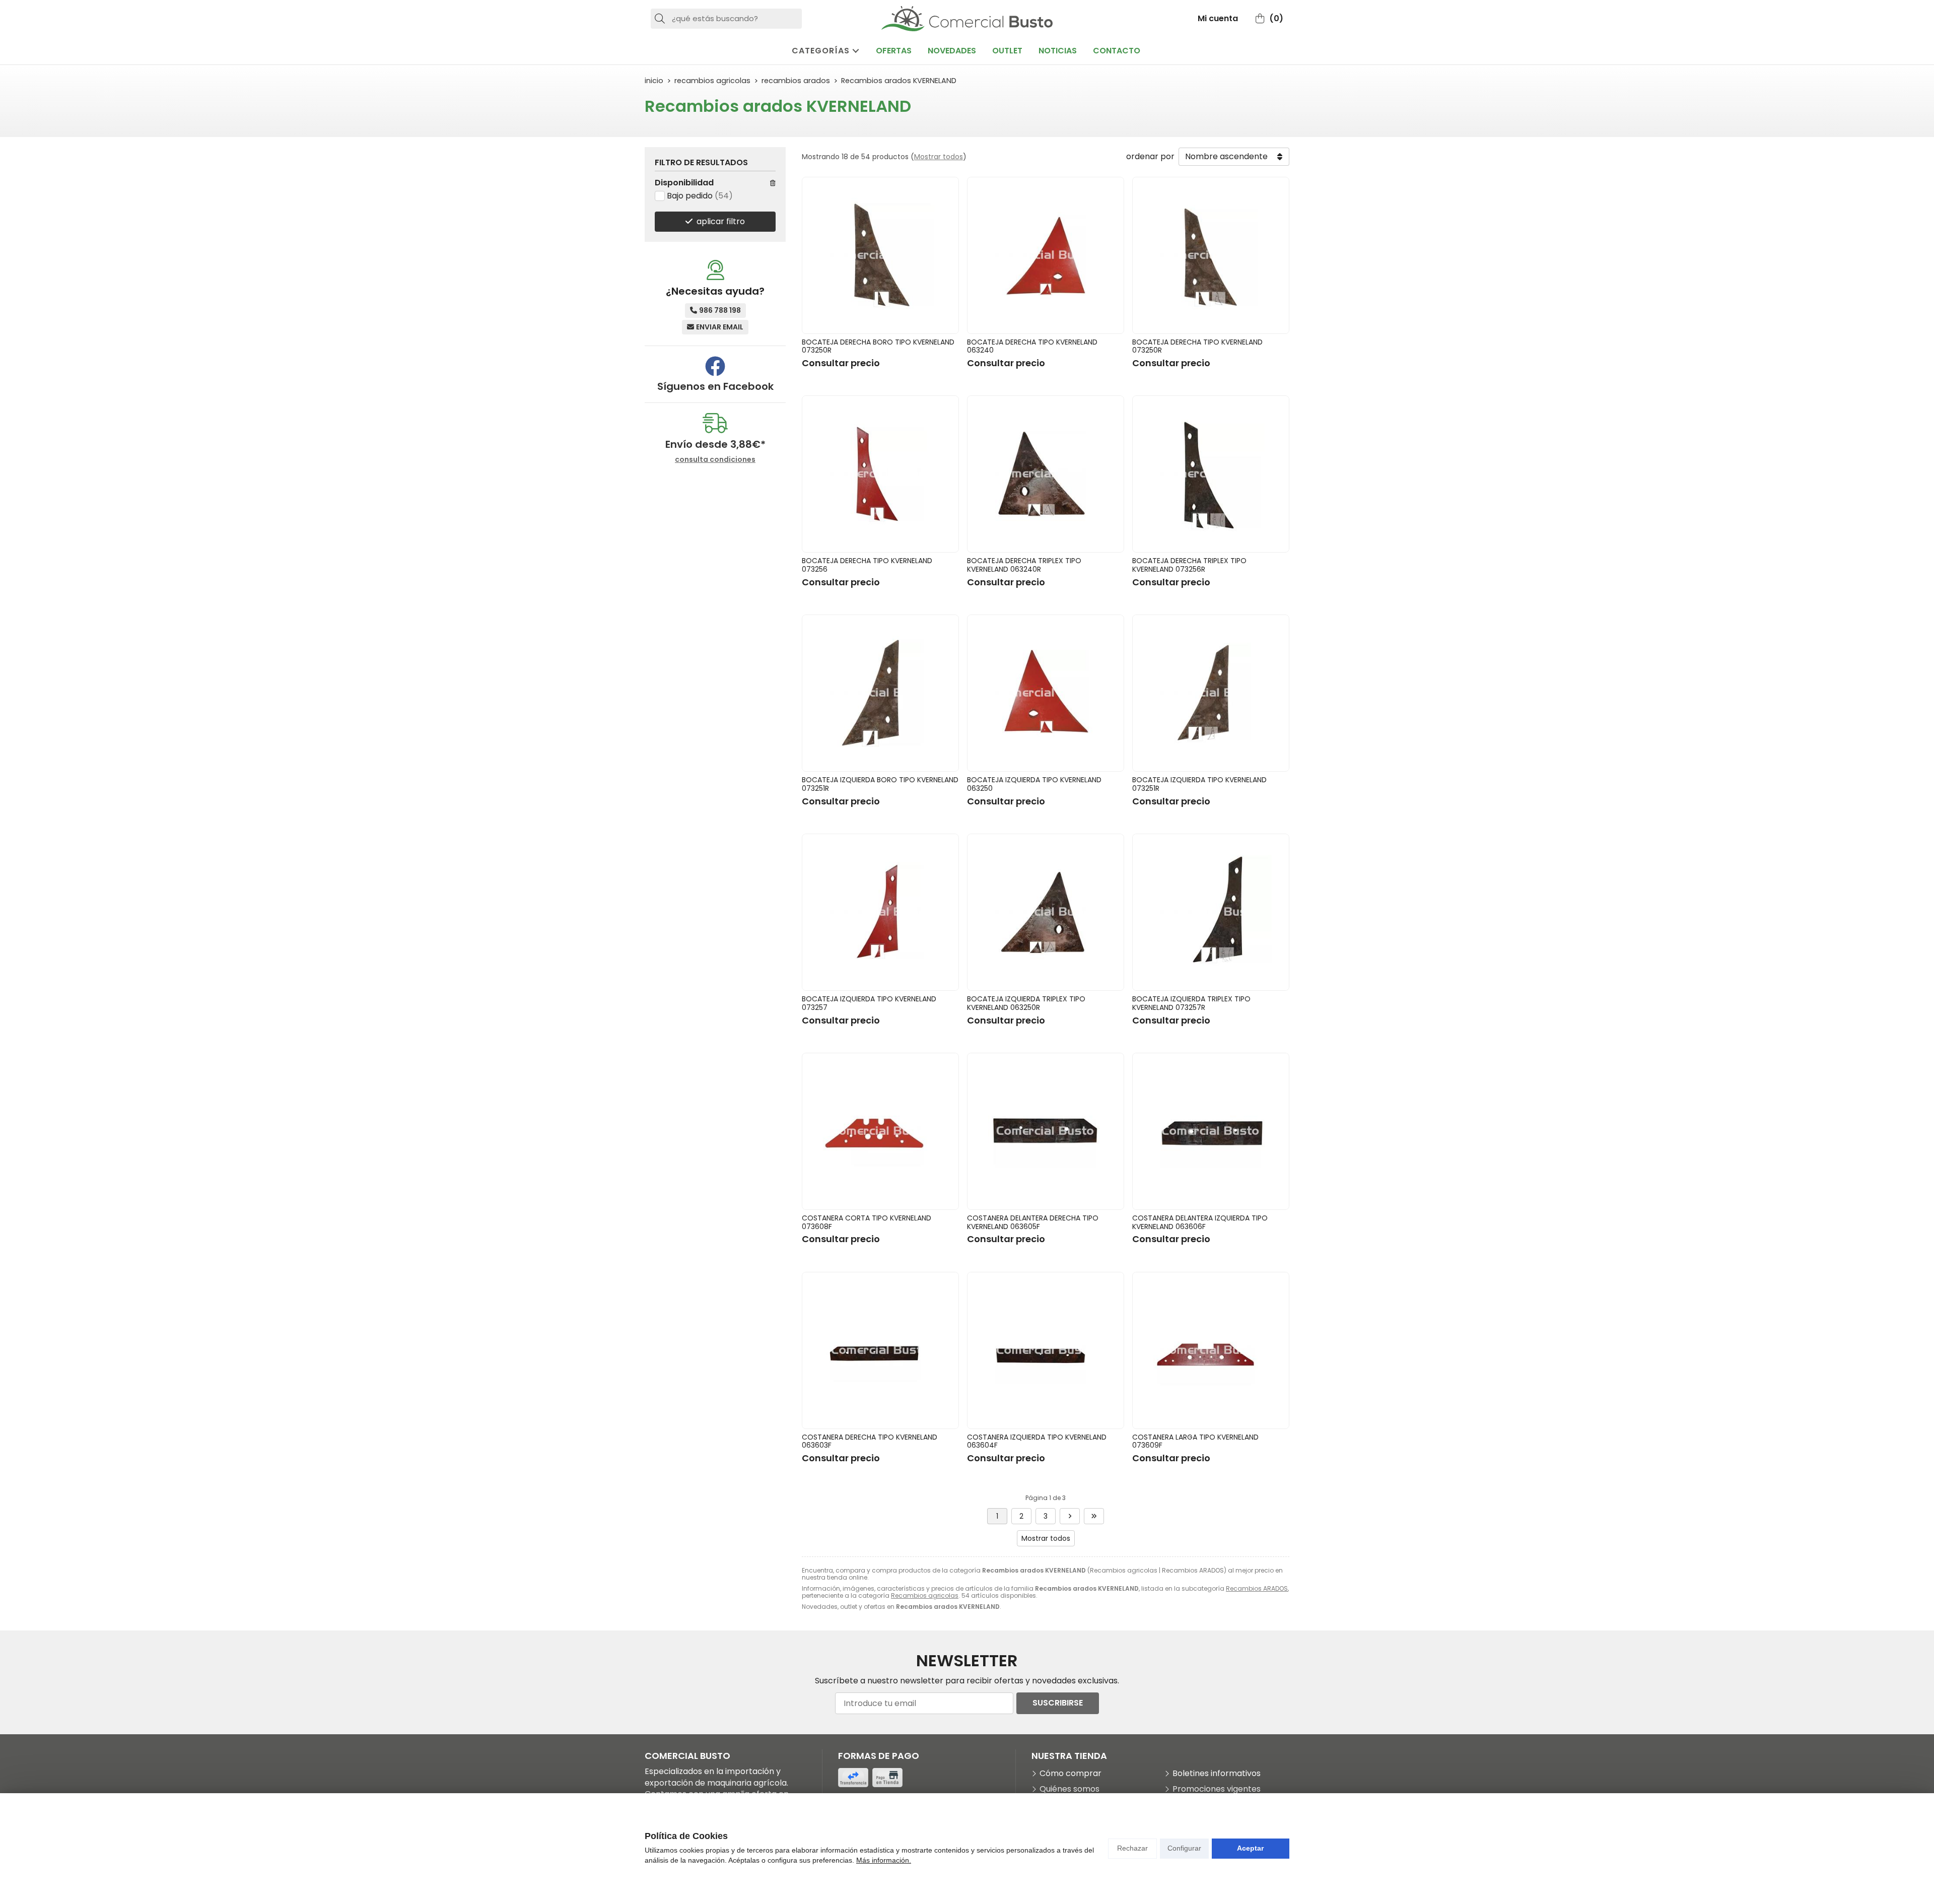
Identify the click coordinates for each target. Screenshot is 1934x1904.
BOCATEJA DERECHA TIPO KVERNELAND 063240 (1032, 346)
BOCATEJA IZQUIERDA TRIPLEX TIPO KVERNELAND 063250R (1026, 1003)
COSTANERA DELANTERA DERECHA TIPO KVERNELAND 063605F (1033, 1222)
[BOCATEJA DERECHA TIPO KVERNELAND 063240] (1046, 255)
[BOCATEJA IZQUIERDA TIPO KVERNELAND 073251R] (1211, 693)
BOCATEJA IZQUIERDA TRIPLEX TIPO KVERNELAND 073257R (1191, 1003)
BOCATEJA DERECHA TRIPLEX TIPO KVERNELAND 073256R (1189, 565)
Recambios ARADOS (1257, 1588)
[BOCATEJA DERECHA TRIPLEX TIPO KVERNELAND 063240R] (1046, 474)
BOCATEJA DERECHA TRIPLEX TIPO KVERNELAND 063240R (1024, 565)
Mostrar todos (939, 157)
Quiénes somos (1069, 1789)
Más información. (884, 1860)
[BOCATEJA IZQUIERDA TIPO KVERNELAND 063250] (1046, 693)
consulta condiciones (715, 460)
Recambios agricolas (925, 1595)
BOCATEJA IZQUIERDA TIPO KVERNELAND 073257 (869, 1003)
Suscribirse (1058, 1703)
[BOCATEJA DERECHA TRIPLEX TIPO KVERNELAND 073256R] (1211, 474)
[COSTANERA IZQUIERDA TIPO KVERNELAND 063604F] (1046, 1350)
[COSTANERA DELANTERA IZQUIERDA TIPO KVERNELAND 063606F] (1211, 1131)
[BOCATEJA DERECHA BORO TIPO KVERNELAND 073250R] (880, 255)
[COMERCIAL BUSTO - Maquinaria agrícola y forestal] (967, 19)
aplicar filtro (721, 221)
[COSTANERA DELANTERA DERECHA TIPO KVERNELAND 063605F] (1046, 1131)
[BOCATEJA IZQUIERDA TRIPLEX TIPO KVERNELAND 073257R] (1211, 912)
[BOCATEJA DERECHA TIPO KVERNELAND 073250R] (1211, 255)
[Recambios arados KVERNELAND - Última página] (1094, 1516)
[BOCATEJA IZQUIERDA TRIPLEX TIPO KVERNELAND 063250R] (1046, 912)
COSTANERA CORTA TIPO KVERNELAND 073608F (867, 1222)
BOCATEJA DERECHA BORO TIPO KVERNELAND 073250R (878, 346)
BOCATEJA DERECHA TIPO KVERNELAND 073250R (1197, 346)
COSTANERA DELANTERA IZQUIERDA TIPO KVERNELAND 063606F (1200, 1222)
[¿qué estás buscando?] (726, 18)
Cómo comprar (1070, 1774)
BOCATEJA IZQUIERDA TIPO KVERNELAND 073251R (1199, 784)
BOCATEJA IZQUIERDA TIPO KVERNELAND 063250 (1034, 784)
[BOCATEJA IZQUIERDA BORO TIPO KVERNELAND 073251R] (880, 693)
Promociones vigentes (1217, 1789)
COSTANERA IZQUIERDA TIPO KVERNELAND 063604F (1037, 1441)
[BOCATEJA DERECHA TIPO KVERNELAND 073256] (880, 474)
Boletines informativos (1217, 1774)
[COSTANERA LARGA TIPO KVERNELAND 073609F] (1211, 1350)
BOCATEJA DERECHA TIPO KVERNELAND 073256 (867, 565)
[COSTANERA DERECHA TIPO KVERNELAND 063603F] (880, 1350)
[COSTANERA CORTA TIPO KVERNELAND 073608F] (880, 1131)
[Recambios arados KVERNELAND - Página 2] (1070, 1516)
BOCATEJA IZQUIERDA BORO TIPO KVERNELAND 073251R (880, 784)
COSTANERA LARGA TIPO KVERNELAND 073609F (1195, 1441)
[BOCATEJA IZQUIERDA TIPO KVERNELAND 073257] (880, 912)
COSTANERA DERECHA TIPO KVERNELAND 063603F (870, 1441)
